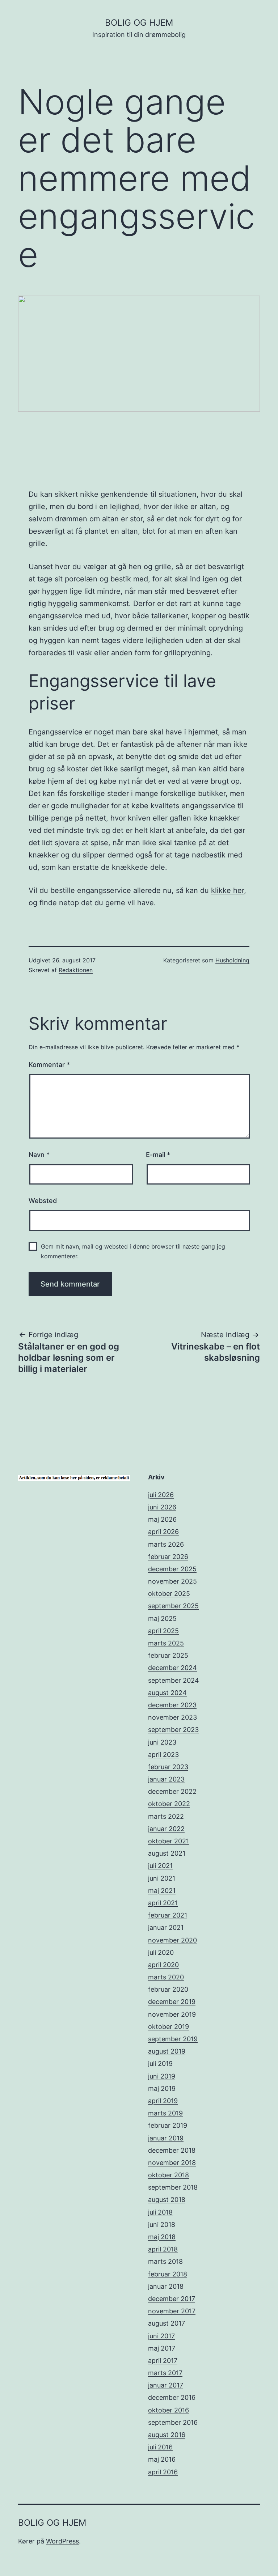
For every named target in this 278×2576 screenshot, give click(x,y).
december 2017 (172, 2299)
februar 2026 (168, 1557)
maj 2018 (162, 2237)
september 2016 (173, 2422)
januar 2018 (166, 2286)
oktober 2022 (169, 1804)
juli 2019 (160, 2064)
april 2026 (163, 1532)
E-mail (158, 1155)
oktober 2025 (169, 1594)
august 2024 (167, 1693)
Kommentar (49, 1065)
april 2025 (163, 1631)
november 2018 (172, 2163)
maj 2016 (162, 2459)
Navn (39, 1155)
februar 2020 (168, 1989)
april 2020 (163, 1965)
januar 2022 (166, 1829)
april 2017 (163, 2361)
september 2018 (173, 2187)
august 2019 (167, 2051)
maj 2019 (162, 2088)
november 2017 (172, 2311)
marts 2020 (166, 1977)
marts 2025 (166, 1643)
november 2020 (172, 1940)
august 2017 (167, 2323)
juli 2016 (160, 2447)
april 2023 (163, 1755)
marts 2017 (165, 2373)
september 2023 (173, 1730)
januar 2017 (166, 2385)
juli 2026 (161, 1495)
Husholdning (232, 960)
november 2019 (172, 2014)
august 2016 (167, 2435)
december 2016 (172, 2397)
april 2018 (163, 2249)
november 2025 (172, 1581)
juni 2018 (162, 2225)
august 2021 (167, 1853)
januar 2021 (166, 1927)
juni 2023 (162, 1742)
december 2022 (172, 1791)
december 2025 (172, 1569)
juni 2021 (162, 1878)
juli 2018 (160, 2212)
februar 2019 (168, 2125)
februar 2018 (168, 2274)
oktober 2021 (169, 1841)
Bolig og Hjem (139, 23)
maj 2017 (162, 2348)
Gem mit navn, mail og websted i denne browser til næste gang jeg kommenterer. (133, 1251)
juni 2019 (162, 2076)
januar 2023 (166, 1779)
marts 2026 (166, 1544)
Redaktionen (76, 970)
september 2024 (174, 1680)
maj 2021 (162, 1891)
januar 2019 (166, 2138)
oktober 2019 (169, 2027)
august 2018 (167, 2200)
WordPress (62, 2541)
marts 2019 (165, 2113)
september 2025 (173, 1606)
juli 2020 (161, 1952)
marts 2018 (165, 2261)
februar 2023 (168, 1767)
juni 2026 (162, 1507)
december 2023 (172, 1705)
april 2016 (163, 2472)
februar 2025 (168, 1655)
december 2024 (172, 1668)
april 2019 (163, 2101)
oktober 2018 (169, 2175)
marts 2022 (166, 1816)
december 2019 (172, 2002)
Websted (43, 1201)
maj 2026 (162, 1519)
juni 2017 (161, 2336)
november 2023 (172, 1717)
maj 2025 (162, 1619)
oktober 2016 (169, 2410)
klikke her (228, 890)
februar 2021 (168, 1915)
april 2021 (163, 1903)
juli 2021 (160, 1866)
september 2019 (173, 2039)
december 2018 (172, 2150)
